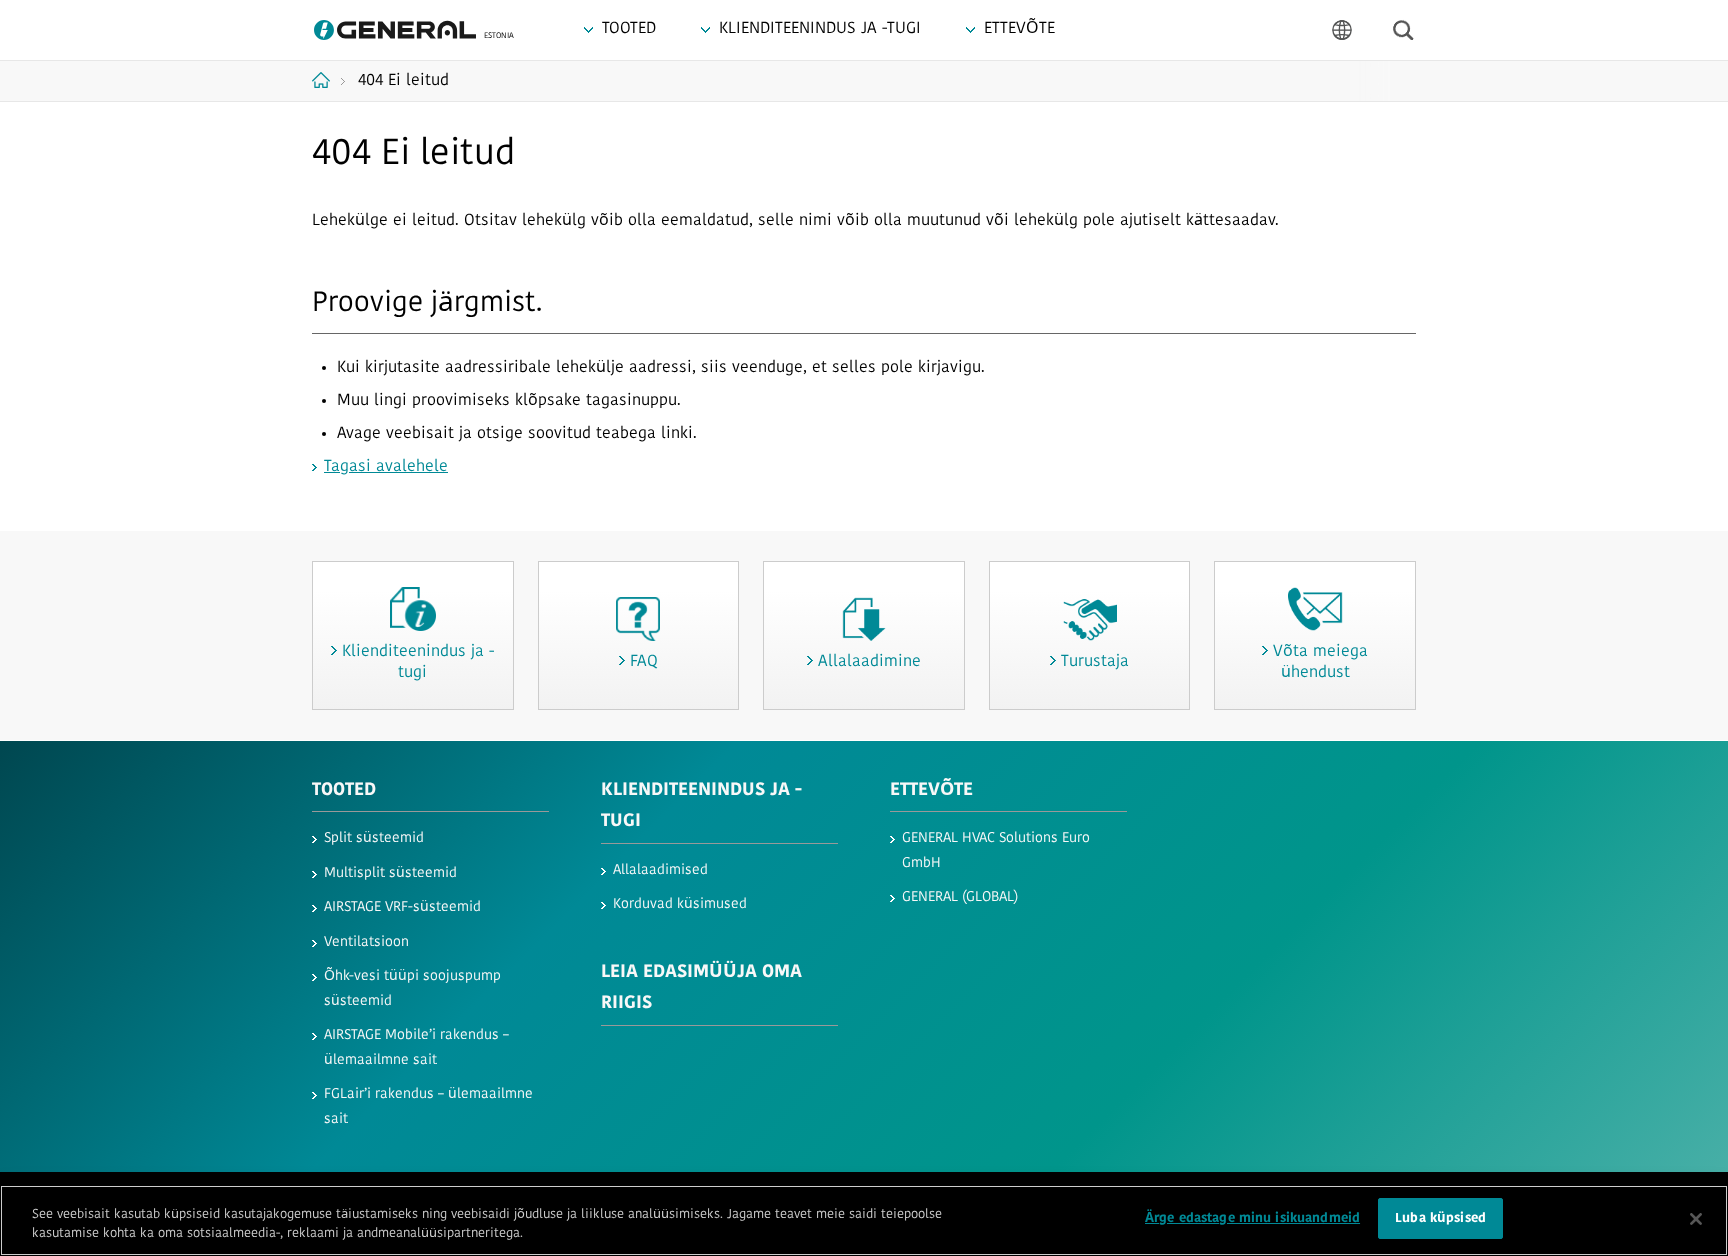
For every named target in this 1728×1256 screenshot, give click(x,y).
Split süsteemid (374, 838)
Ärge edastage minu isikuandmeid (1252, 1218)
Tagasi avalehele (386, 467)
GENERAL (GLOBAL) (960, 897)
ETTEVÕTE (931, 791)
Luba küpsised (1440, 1218)
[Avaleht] (328, 80)
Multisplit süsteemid (390, 873)
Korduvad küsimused (680, 904)
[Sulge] (1696, 1219)
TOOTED (344, 791)
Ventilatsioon (366, 942)
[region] (864, 1220)
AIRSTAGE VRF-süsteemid (402, 907)
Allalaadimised (660, 870)
